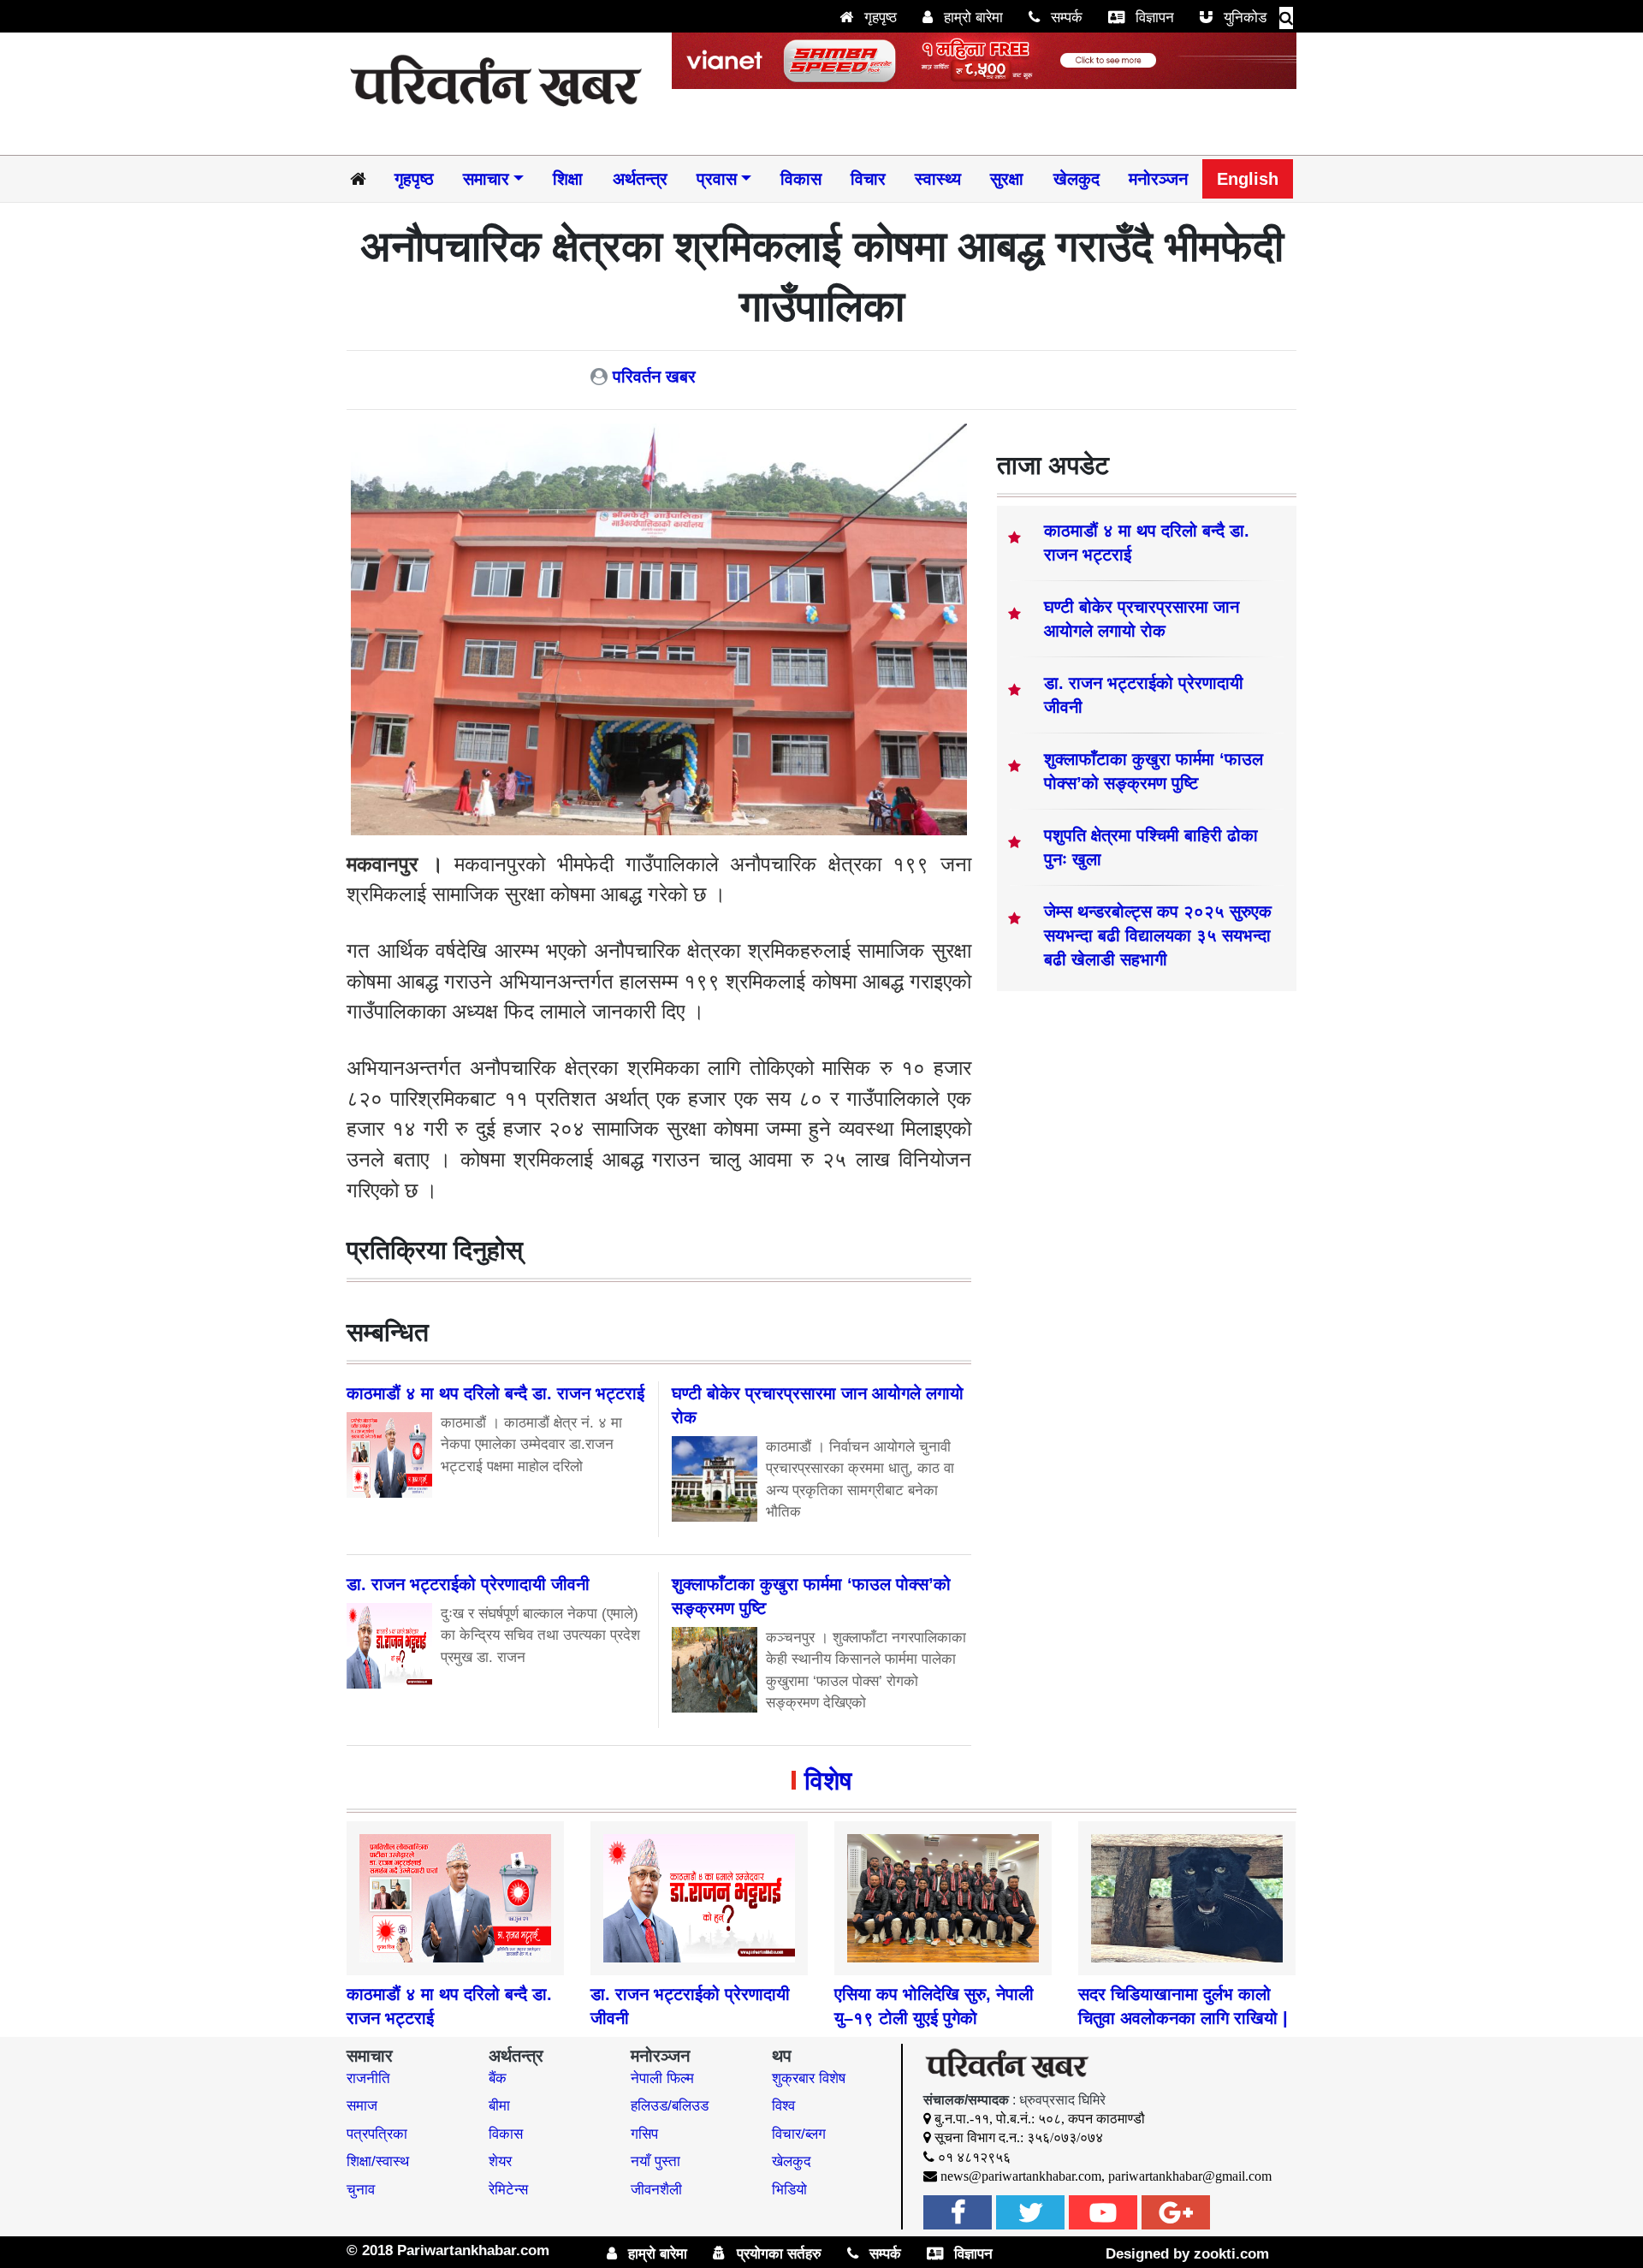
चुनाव (361, 2190)
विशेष (828, 1781)
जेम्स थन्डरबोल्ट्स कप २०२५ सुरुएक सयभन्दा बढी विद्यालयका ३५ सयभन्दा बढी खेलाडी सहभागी (1158, 935)
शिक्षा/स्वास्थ (378, 2161)
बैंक (498, 2078)
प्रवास (717, 179)
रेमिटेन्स (508, 2190)
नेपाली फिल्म (662, 2078)
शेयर (500, 2161)
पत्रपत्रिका (377, 2134)
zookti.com (1231, 2254)
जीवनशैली (656, 2190)
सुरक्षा (1007, 179)
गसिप (644, 2134)
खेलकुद (1077, 179)
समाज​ (362, 2106)
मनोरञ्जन (1158, 179)
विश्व (783, 2106)
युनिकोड (1243, 18)
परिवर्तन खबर (654, 377)
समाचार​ (486, 179)
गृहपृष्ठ (878, 18)
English (1248, 179)
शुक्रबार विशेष (809, 2078)
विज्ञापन (1153, 18)
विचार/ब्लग (799, 2134)
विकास (801, 179)
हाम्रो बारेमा (971, 18)
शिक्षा (568, 179)
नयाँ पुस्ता (655, 2161)
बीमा (499, 2106)
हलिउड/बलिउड (670, 2106)
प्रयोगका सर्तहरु (777, 2254)
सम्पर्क (1065, 18)
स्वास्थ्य (938, 179)
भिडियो (789, 2190)
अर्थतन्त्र (640, 179)
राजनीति (368, 2078)
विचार (868, 179)
